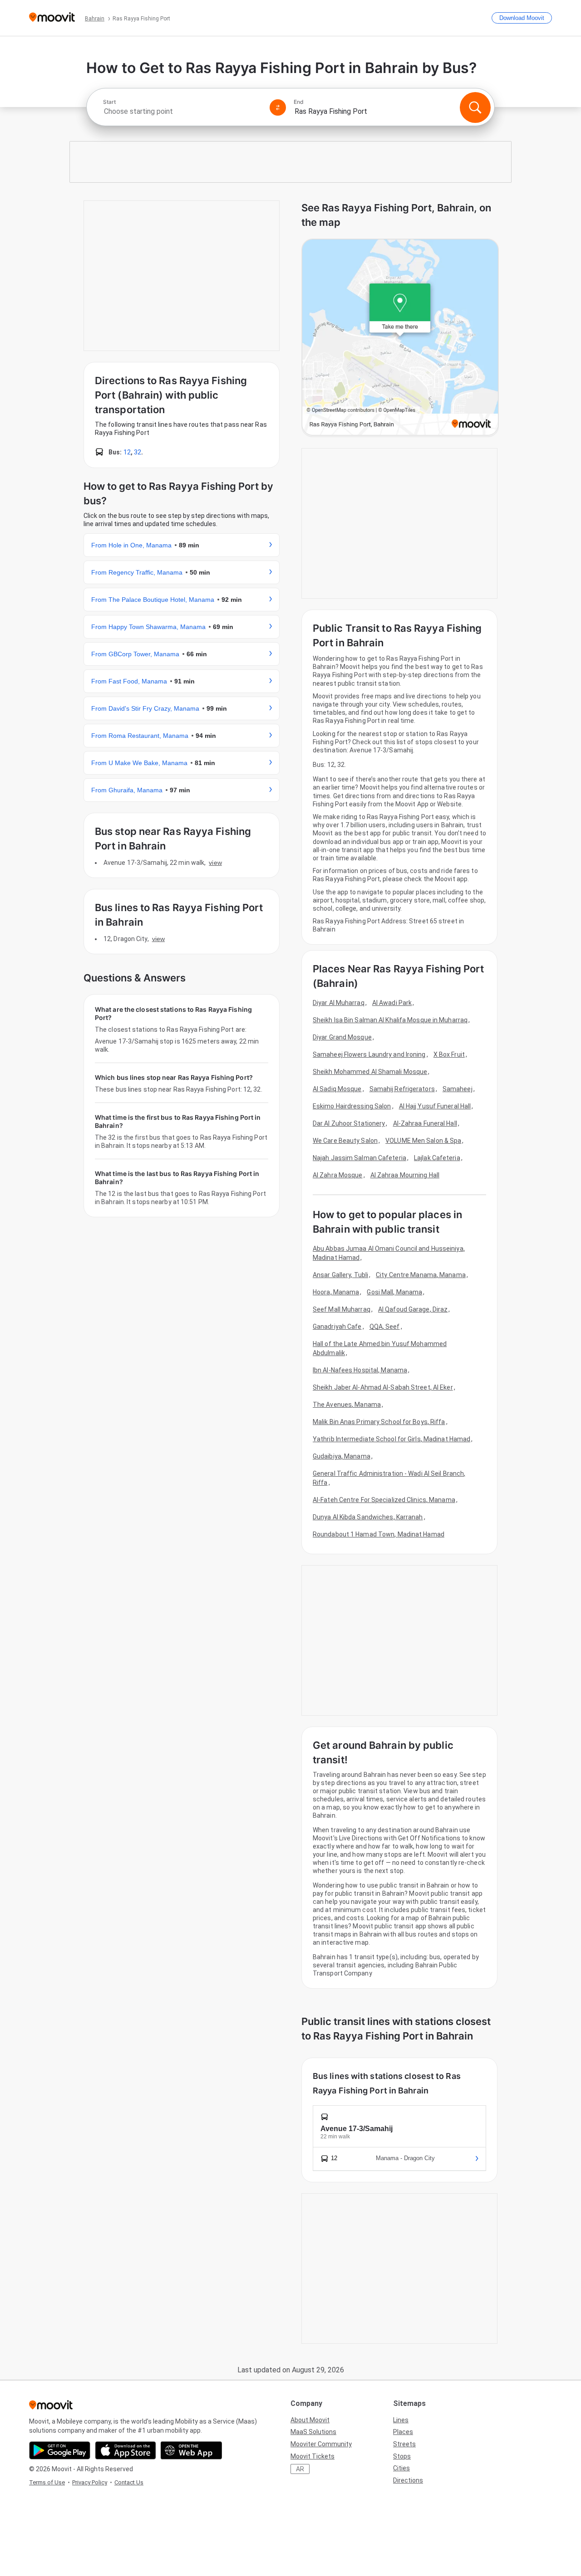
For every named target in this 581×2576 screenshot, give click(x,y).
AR (300, 2469)
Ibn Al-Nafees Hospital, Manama (360, 1370)
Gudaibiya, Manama (342, 1456)
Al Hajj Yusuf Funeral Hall (435, 1106)
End (299, 102)
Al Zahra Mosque (338, 1175)
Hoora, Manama (336, 1292)
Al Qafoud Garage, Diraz (413, 1309)
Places (403, 2432)
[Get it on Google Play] (60, 2450)
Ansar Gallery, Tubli (340, 1275)
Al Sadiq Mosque (337, 1089)
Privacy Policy (90, 2482)
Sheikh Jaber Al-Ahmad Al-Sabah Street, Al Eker (383, 1387)
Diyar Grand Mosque (342, 1037)
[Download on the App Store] (126, 2450)
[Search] (475, 107)
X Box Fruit (449, 1054)
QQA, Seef (385, 1327)
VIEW (215, 863)
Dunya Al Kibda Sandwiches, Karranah (368, 1517)
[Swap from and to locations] (278, 107)
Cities (401, 2468)
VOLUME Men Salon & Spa (423, 1141)
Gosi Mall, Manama (394, 1292)
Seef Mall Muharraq (342, 1309)
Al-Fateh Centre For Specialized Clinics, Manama (384, 1500)
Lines (401, 2420)
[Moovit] (52, 18)
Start (109, 102)
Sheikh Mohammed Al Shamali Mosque (370, 1072)
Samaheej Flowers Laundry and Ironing (369, 1054)
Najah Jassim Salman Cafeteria (359, 1158)
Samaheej (458, 1089)
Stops (402, 2456)
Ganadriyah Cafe (337, 1327)
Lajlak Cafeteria (437, 1158)
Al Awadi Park (392, 1003)
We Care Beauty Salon (345, 1141)
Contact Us (129, 2482)
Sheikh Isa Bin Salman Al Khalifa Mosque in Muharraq (390, 1020)
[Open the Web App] (191, 2450)
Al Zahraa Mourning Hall (405, 1175)
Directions (408, 2480)
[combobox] (182, 111)
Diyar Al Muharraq (339, 1003)
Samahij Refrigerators (402, 1089)
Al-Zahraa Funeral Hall (425, 1123)
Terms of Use (47, 2482)
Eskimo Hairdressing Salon (352, 1106)
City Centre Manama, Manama (421, 1275)
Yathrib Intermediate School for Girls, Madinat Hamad (391, 1439)
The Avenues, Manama (347, 1405)
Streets (404, 2444)
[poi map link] (400, 338)
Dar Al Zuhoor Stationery (349, 1123)
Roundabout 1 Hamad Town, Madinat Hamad (379, 1534)
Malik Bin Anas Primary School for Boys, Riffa (379, 1422)
